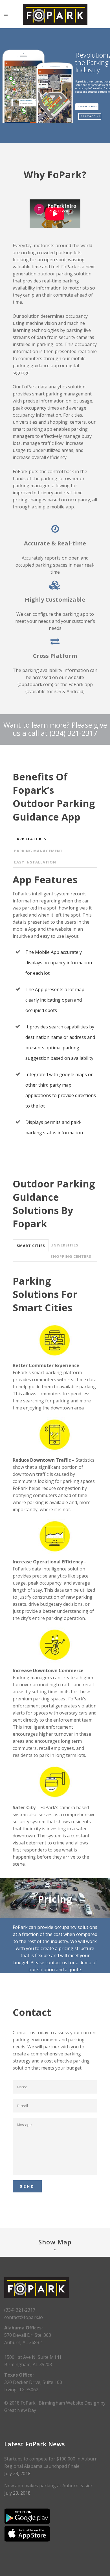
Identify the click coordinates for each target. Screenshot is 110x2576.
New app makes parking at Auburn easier (48, 2486)
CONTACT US (91, 116)
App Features (31, 839)
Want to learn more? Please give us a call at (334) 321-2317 (55, 729)
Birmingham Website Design (70, 2403)
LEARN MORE (87, 107)
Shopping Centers (71, 1256)
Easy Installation (35, 862)
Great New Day (20, 2410)
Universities (64, 1245)
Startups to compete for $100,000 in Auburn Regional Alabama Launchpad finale (51, 2462)
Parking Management (38, 851)
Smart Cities (31, 1246)
